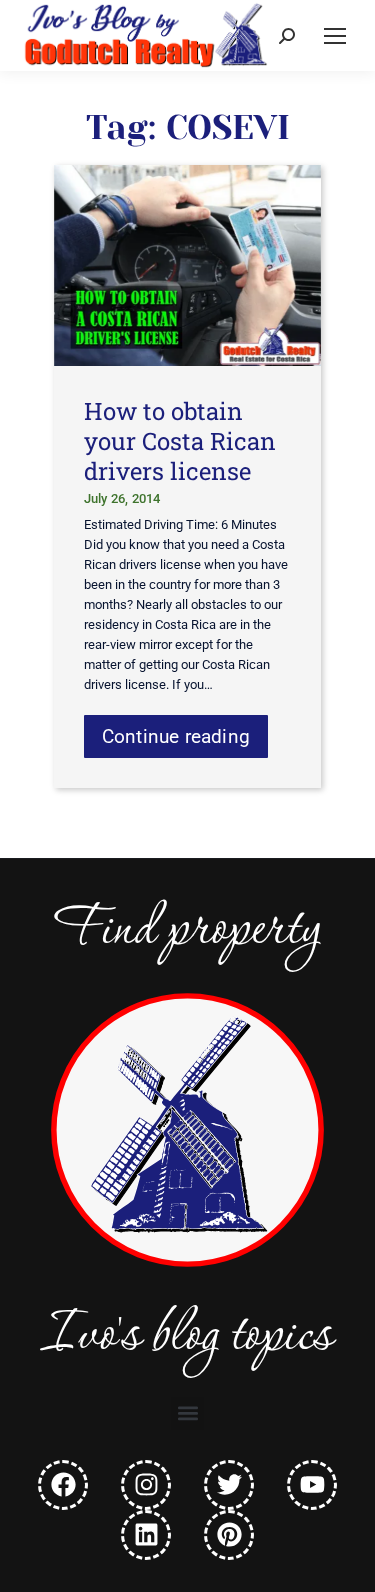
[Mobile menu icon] (335, 36)
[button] (187, 1413)
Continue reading (176, 736)
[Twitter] (229, 1485)
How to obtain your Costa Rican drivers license (180, 441)
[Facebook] (63, 1485)
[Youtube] (312, 1485)
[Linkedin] (146, 1535)
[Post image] (188, 265)
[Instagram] (146, 1485)
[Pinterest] (229, 1535)
